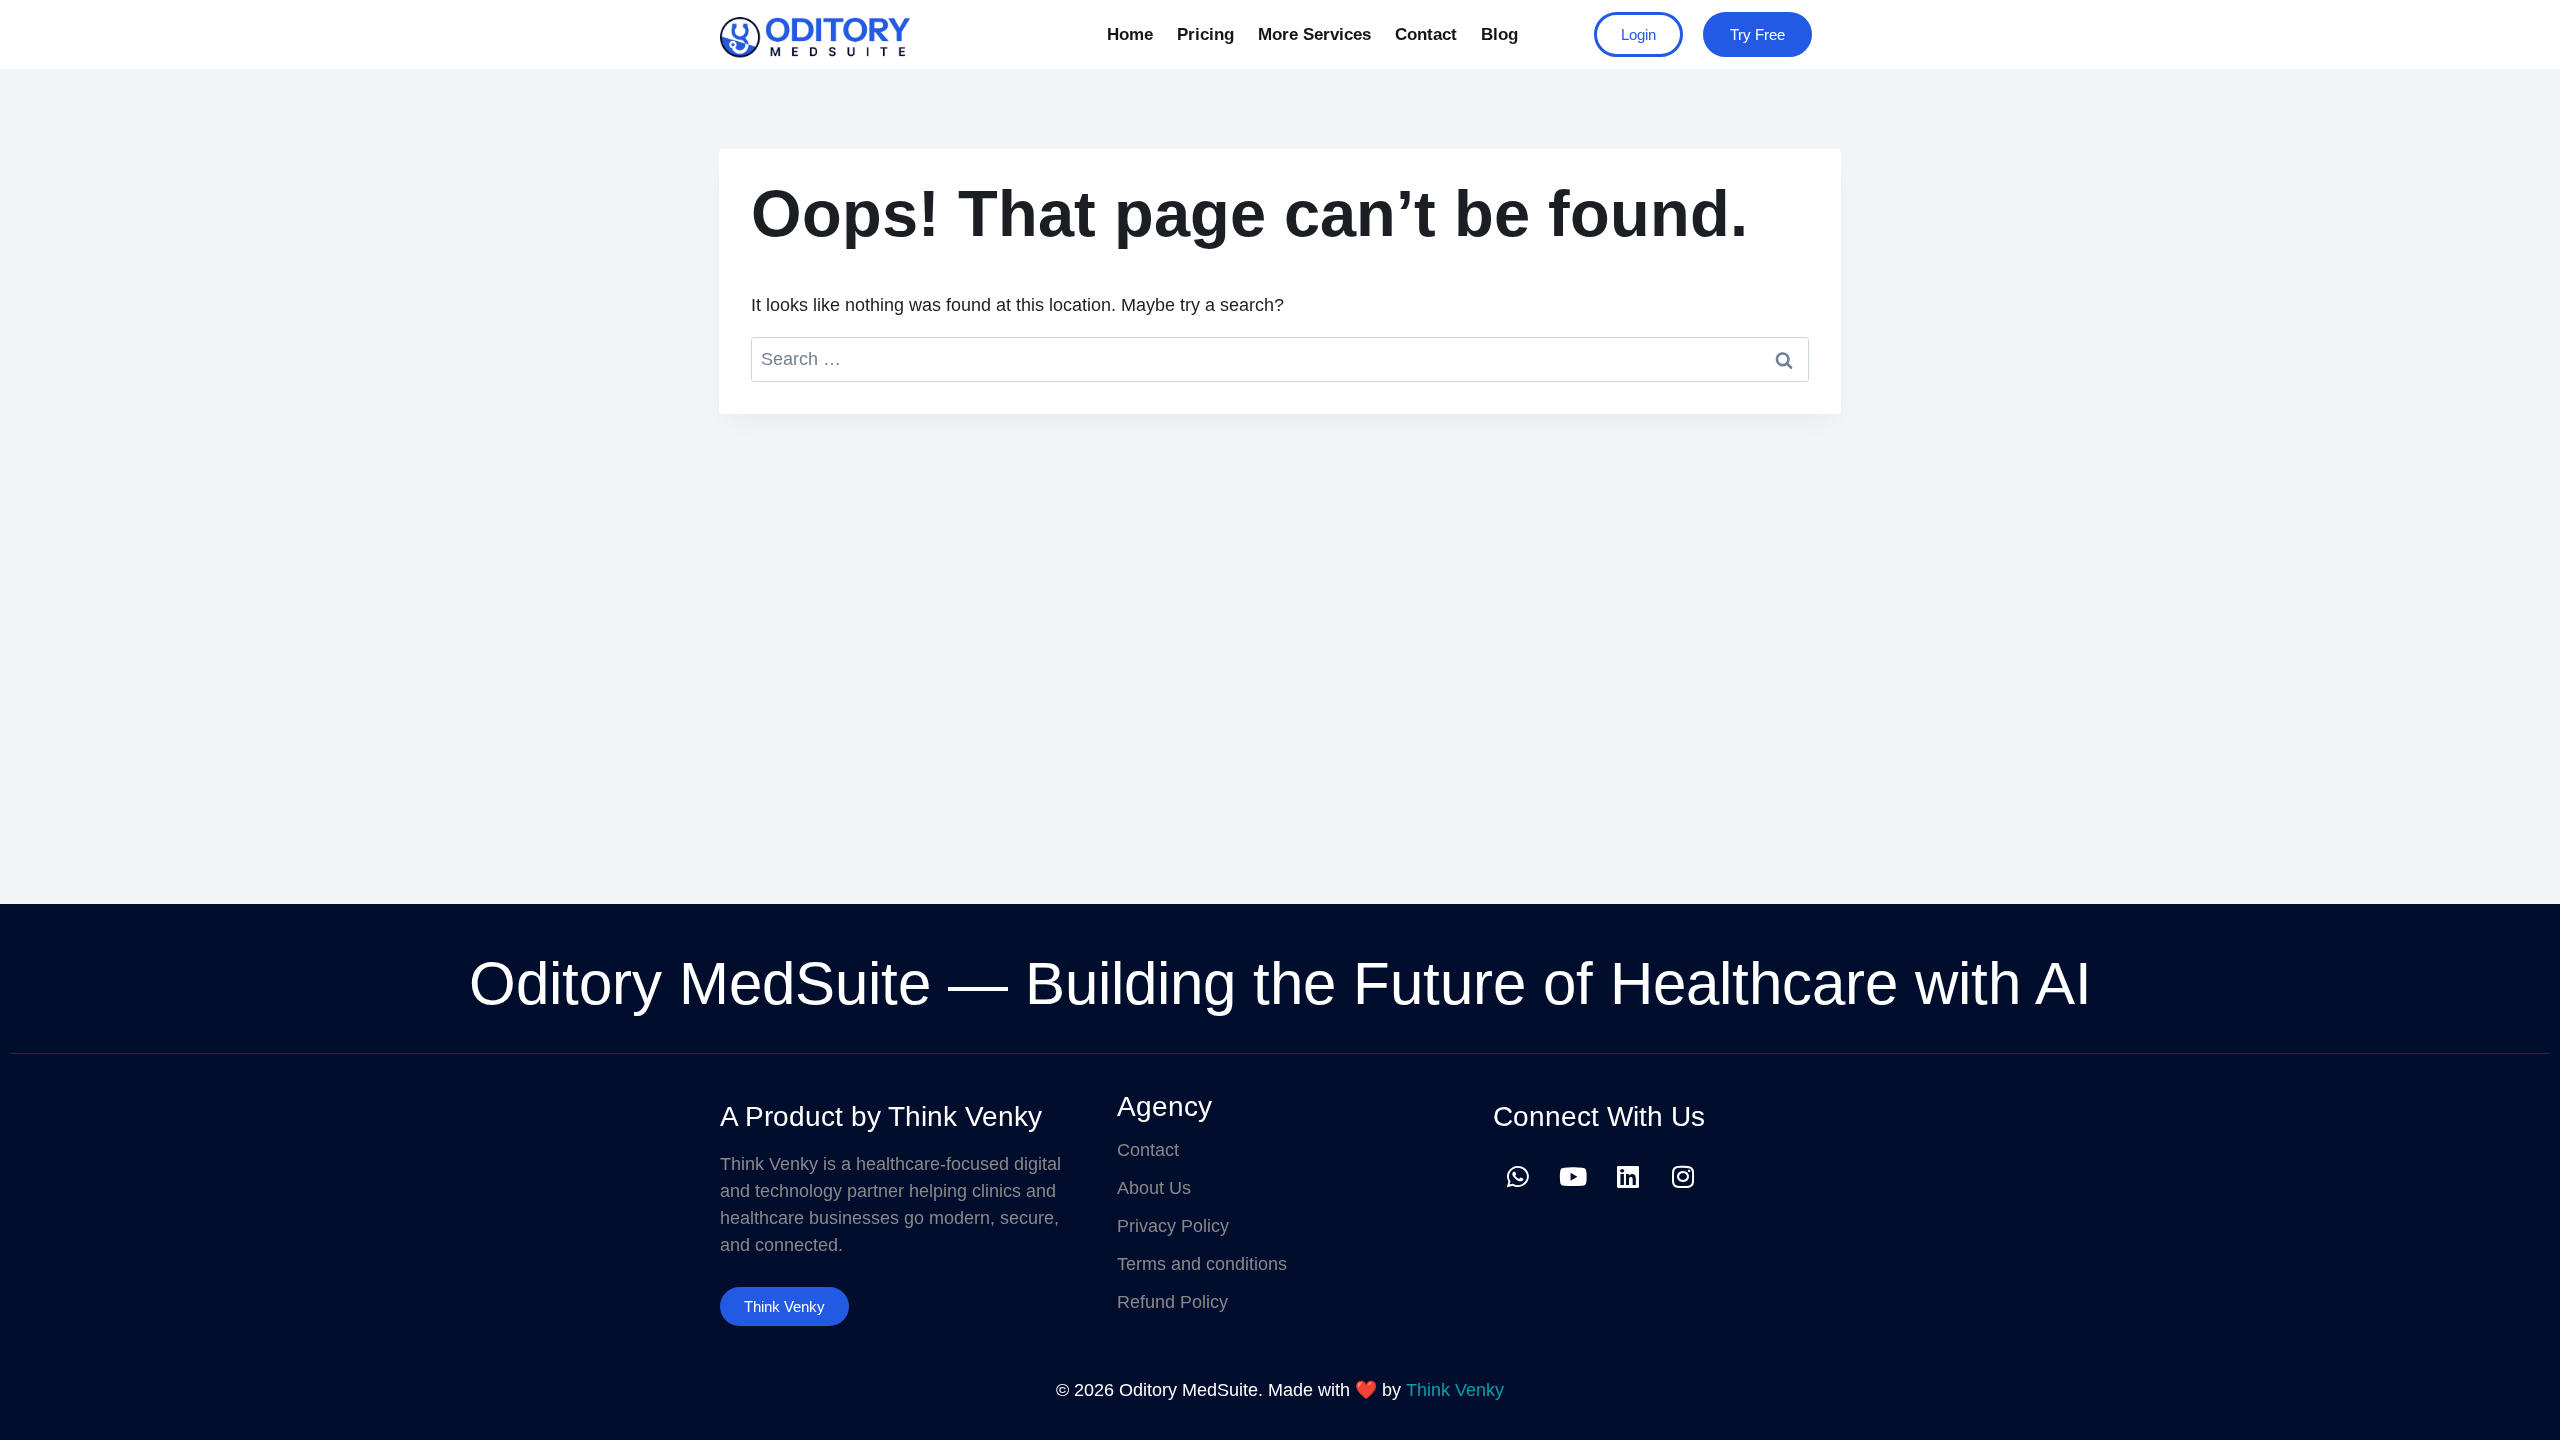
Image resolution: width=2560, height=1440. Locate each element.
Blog (1499, 34)
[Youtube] (1573, 1176)
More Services (1314, 34)
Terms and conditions (1202, 1264)
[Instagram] (1683, 1176)
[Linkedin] (1628, 1176)
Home (1130, 34)
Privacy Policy (1173, 1226)
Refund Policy (1172, 1302)
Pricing (1205, 34)
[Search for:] (1280, 359)
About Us (1154, 1188)
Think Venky (1455, 1390)
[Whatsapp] (1518, 1176)
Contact (1426, 34)
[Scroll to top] (2514, 1404)
